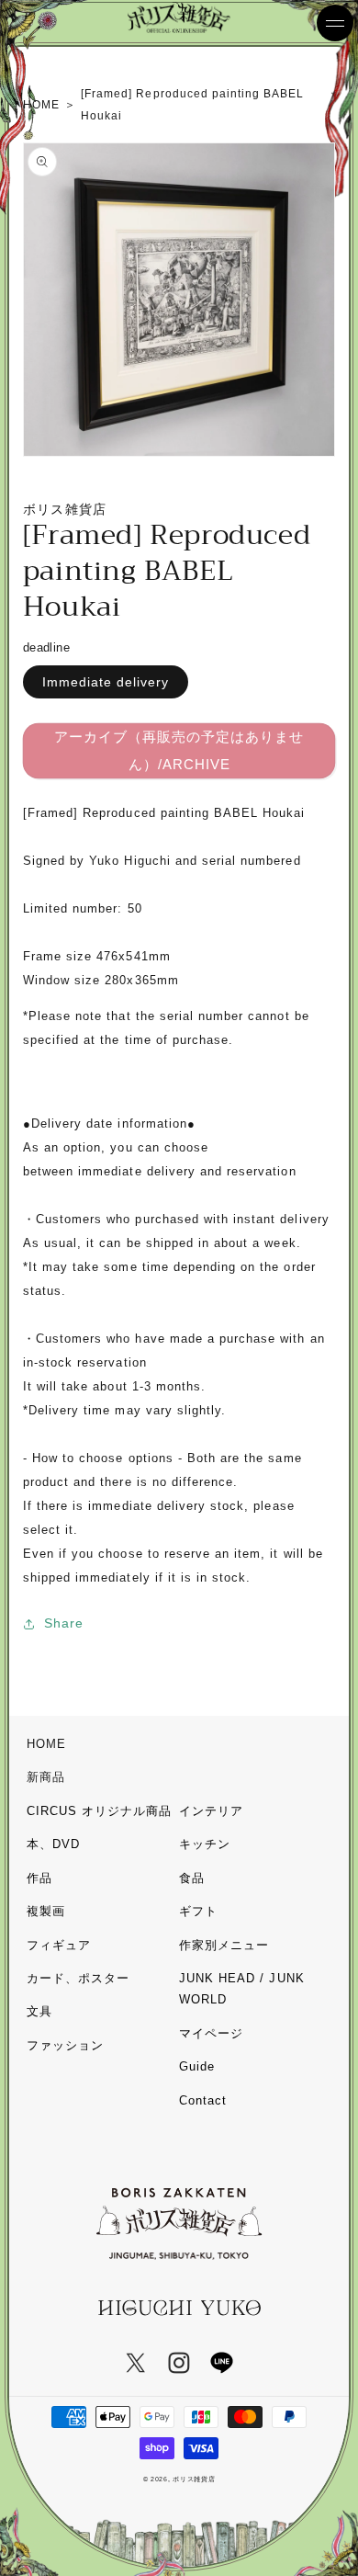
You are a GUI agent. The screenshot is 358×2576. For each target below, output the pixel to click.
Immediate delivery (106, 682)
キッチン (205, 1844)
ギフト (198, 1911)
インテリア (211, 1811)
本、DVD (53, 1844)
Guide (197, 2066)
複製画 (46, 1911)
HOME (46, 1744)
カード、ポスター (78, 1978)
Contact (203, 2100)
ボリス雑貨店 (194, 2479)
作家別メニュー (224, 1945)
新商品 (46, 1777)
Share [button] (64, 1623)
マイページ (211, 2033)
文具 (39, 2011)
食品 (192, 1878)
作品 (39, 1878)
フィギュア (59, 1945)
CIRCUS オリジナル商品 (100, 1811)
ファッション (65, 2045)
